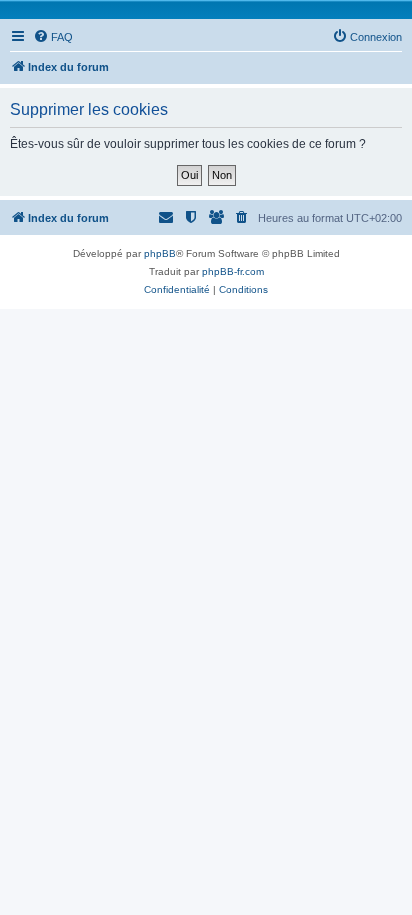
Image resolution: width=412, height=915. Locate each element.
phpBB (160, 253)
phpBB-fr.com (233, 271)
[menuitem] (53, 37)
